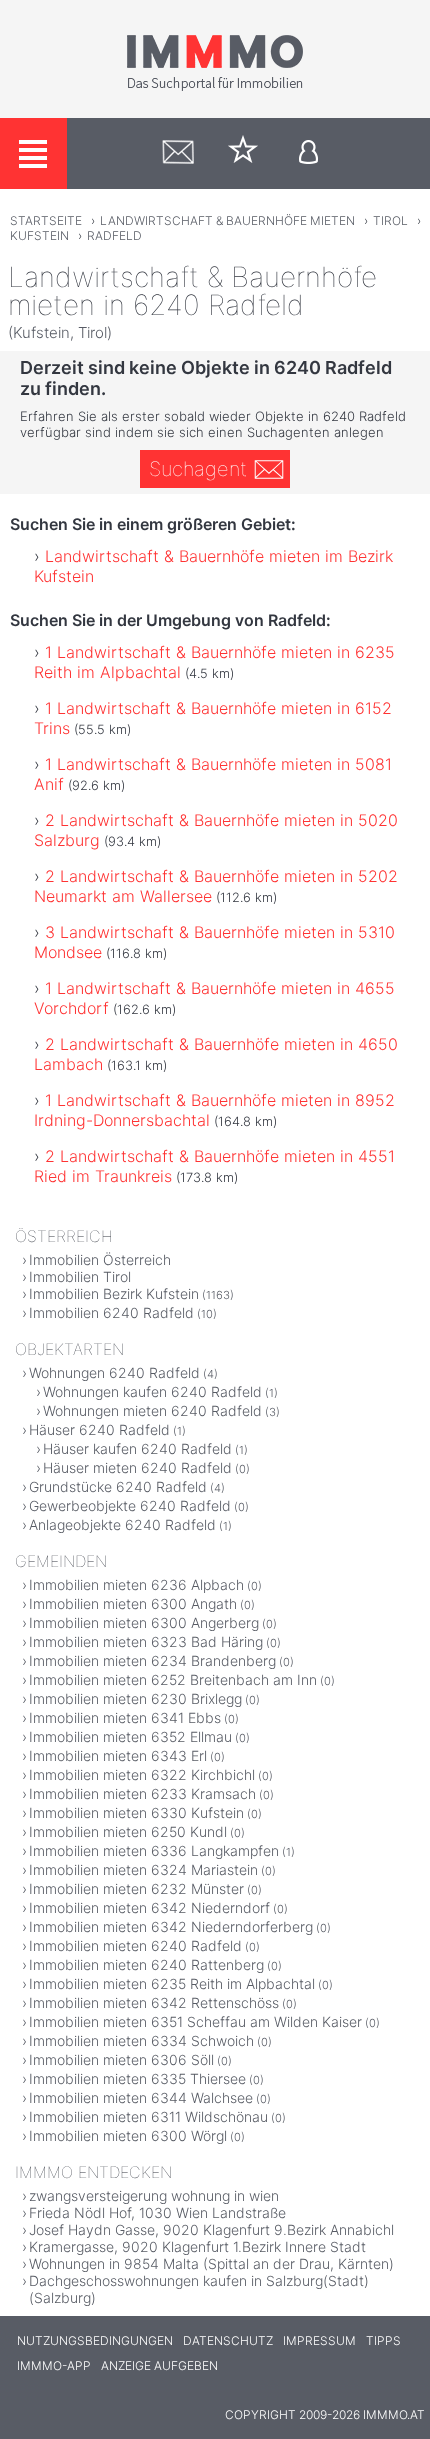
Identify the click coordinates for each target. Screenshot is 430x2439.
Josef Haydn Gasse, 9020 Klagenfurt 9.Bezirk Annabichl (211, 2229)
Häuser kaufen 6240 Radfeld (137, 1448)
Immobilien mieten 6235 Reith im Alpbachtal (172, 1983)
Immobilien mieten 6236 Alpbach (136, 1584)
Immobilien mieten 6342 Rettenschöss (154, 2002)
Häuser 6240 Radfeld (99, 1429)
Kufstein (39, 235)
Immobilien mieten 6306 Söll (121, 2059)
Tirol (390, 220)
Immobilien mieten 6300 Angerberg (144, 1622)
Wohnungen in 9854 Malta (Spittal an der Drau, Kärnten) (211, 2263)
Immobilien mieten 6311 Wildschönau (148, 2116)
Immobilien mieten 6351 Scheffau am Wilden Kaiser (195, 2021)
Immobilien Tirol (80, 1276)
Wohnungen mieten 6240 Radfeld (152, 1410)
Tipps (383, 2340)
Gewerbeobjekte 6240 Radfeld (130, 1505)
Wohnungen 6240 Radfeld (114, 1372)
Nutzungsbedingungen (95, 2340)
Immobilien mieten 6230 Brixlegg (135, 1698)
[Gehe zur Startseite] (215, 87)
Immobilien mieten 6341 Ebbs (125, 1717)
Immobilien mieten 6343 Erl (118, 1755)
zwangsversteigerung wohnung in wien (154, 2195)
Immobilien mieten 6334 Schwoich (141, 2040)
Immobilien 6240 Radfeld (111, 1312)
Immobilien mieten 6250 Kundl (128, 1831)
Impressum (319, 2340)
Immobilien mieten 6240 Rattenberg (146, 1964)
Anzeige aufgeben (159, 2365)
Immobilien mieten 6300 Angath (133, 1603)
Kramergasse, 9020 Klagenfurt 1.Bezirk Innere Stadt (197, 2246)
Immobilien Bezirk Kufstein (114, 1293)
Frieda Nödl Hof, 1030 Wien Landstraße (157, 2212)
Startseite (46, 220)
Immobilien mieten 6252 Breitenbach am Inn (173, 1679)
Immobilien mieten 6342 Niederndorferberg (171, 1926)
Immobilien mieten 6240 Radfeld (135, 1945)
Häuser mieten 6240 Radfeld (137, 1467)
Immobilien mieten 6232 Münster (136, 1888)
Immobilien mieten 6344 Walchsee (141, 2097)
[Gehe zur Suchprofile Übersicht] (178, 153)
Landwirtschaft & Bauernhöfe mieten (227, 220)
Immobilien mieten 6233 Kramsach (142, 1793)
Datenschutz (228, 2340)
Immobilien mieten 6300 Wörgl (128, 2135)
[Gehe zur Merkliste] (243, 153)
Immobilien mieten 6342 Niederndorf (149, 1907)
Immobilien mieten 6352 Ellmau (130, 1736)
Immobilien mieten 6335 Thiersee (137, 2078)
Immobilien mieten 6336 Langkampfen (154, 1850)
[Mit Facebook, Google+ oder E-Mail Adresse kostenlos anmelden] (308, 153)
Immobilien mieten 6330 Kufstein (136, 1812)
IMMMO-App (54, 2365)
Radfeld (114, 235)
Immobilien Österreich (100, 1259)
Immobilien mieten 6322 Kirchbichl (142, 1774)
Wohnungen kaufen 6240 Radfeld (152, 1391)
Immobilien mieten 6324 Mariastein (143, 1869)
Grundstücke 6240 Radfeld (118, 1486)
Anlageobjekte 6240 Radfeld (122, 1524)
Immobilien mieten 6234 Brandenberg (152, 1660)
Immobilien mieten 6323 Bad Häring (146, 1641)
